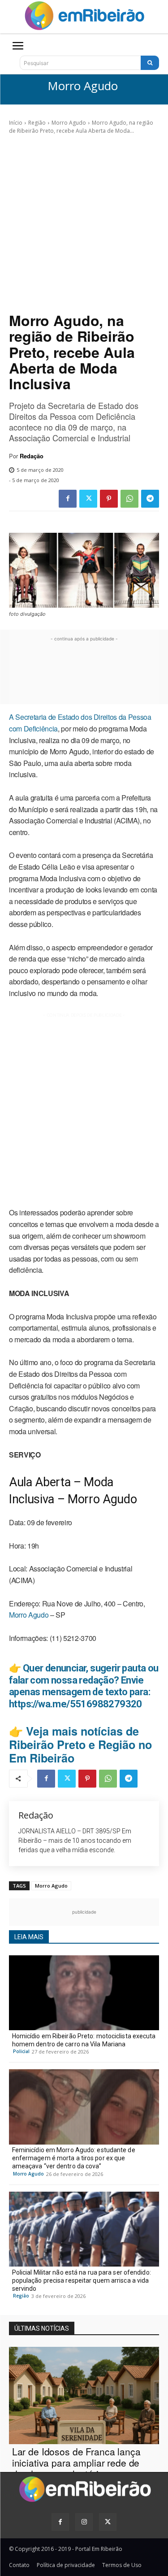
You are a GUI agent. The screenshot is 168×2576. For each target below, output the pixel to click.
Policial (21, 2051)
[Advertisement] (84, 224)
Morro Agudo (83, 86)
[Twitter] (88, 499)
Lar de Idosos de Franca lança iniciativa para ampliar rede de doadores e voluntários (76, 2463)
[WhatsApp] (129, 499)
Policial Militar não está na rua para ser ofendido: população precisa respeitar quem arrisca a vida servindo (82, 2280)
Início (16, 123)
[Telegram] (150, 499)
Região (37, 123)
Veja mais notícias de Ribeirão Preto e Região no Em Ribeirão (80, 1745)
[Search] (150, 63)
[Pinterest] (109, 499)
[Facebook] (68, 499)
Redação (32, 456)
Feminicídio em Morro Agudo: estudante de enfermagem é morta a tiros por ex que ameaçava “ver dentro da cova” (74, 2158)
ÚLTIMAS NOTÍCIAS (42, 2328)
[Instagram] (84, 2522)
